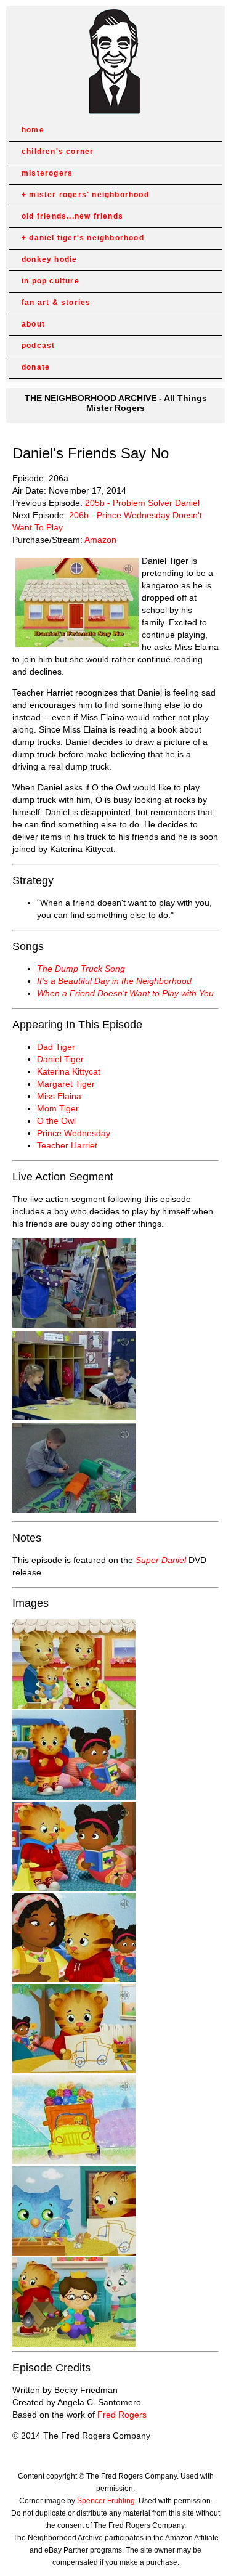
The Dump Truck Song (81, 969)
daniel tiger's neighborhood (86, 238)
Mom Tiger (58, 1108)
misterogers (47, 173)
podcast (38, 346)
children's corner (58, 152)
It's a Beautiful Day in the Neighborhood (114, 981)
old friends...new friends (72, 216)
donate (36, 367)
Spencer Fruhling (106, 2501)
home (33, 130)
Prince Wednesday (74, 1133)
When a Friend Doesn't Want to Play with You (125, 993)
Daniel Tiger (60, 1059)
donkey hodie (49, 259)
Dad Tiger (56, 1047)
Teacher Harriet (67, 1145)
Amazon (100, 540)
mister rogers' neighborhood (89, 195)
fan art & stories (56, 303)
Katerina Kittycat (69, 1071)
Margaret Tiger (66, 1084)
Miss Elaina (59, 1096)
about (33, 324)
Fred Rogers (122, 2415)
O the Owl (56, 1121)
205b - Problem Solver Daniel (142, 503)
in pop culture (51, 281)
